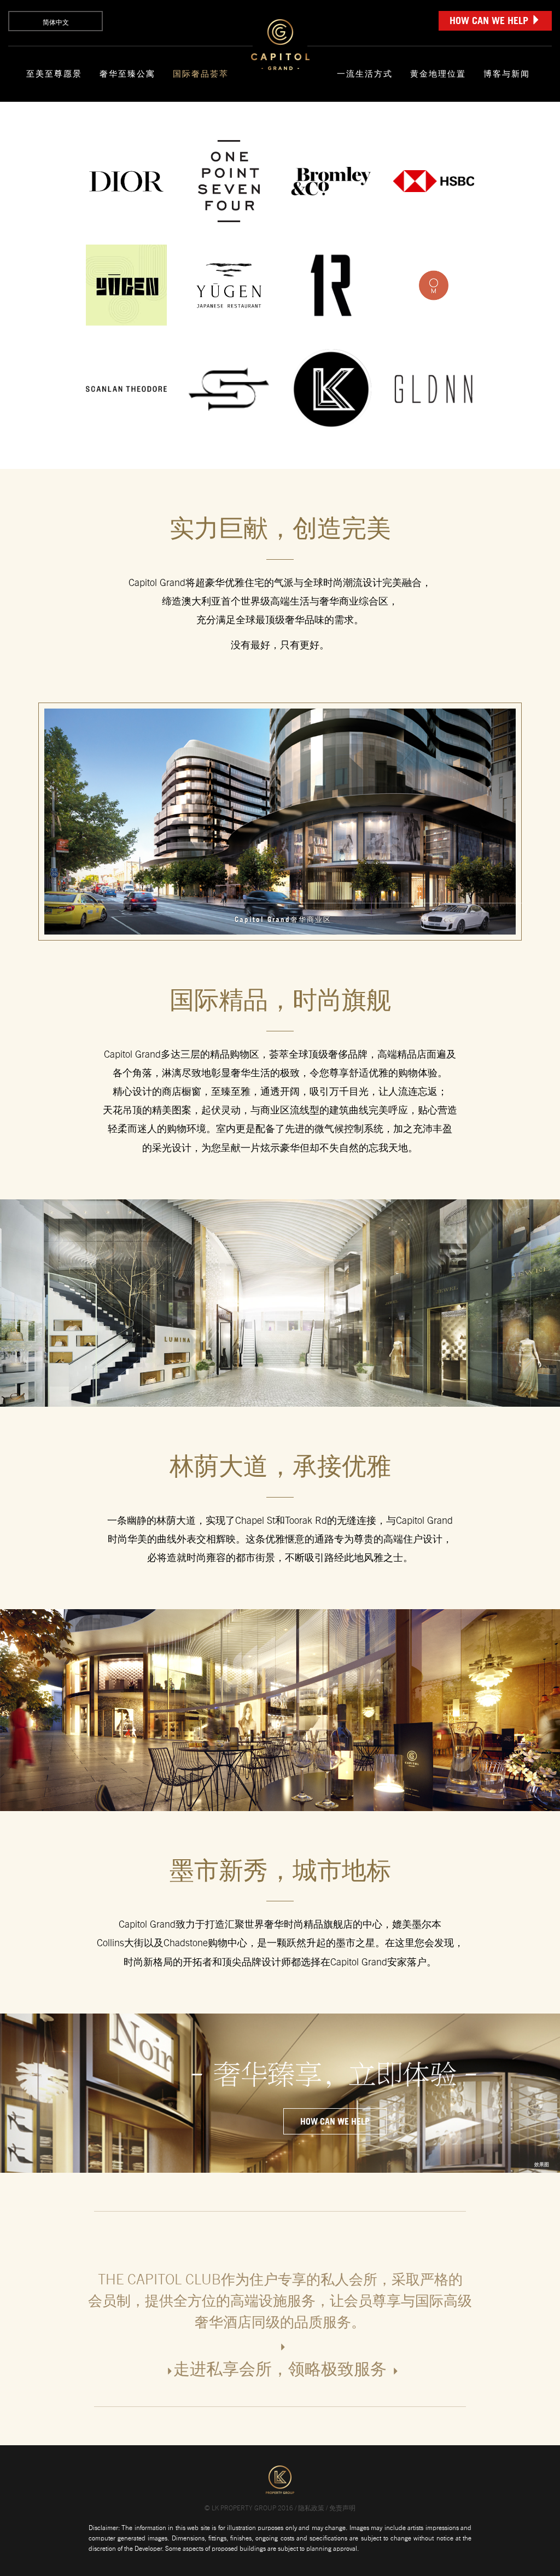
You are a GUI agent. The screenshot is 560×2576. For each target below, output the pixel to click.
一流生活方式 (365, 74)
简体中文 (56, 22)
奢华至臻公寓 (127, 74)
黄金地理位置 (438, 74)
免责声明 (342, 2508)
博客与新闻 (507, 74)
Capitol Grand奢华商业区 (283, 919)
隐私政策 (311, 2508)
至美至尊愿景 (54, 74)
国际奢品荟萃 (201, 74)
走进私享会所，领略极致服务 (280, 2369)
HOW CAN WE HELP (490, 20)
